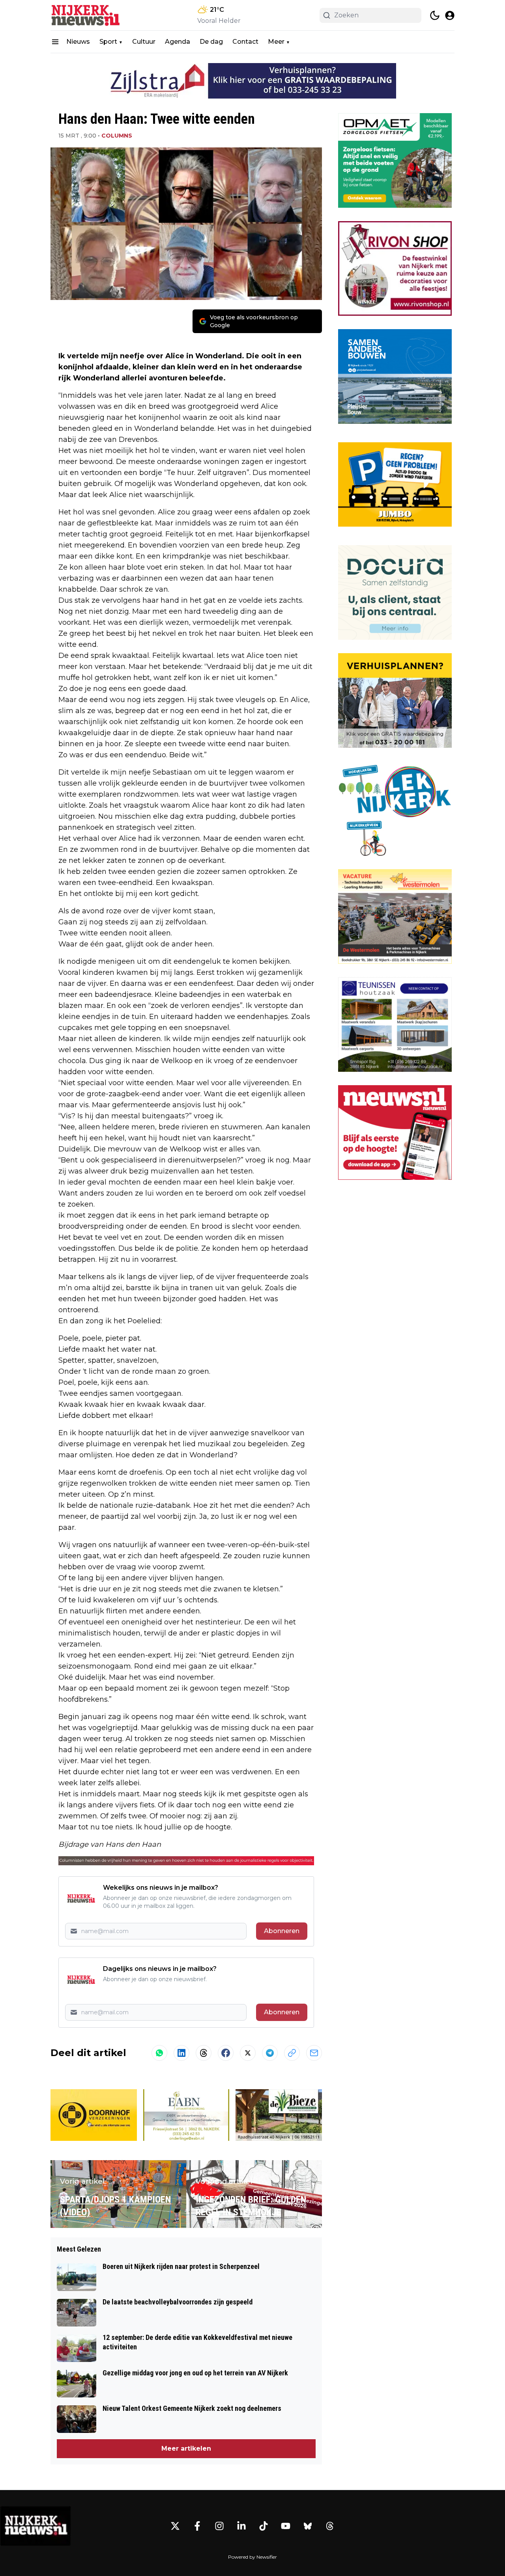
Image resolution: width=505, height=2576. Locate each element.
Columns (117, 136)
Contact (245, 42)
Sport (108, 42)
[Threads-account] (330, 2526)
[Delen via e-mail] (314, 2053)
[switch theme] (435, 15)
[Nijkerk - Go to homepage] (36, 2526)
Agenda (178, 42)
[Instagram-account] (219, 2526)
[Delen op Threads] (204, 2053)
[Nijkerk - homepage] (86, 15)
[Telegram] (270, 2053)
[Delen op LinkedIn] (181, 2053)
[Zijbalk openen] (55, 42)
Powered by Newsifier (252, 2557)
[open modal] (450, 15)
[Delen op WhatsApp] (159, 2053)
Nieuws (78, 42)
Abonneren (282, 1931)
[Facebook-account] (197, 2526)
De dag (211, 42)
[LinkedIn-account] (241, 2526)
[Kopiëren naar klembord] (292, 2053)
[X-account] (175, 2526)
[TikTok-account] (264, 2526)
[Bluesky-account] (308, 2526)
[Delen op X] (248, 2053)
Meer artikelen (186, 2448)
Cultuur (144, 42)
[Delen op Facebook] (226, 2053)
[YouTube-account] (286, 2526)
